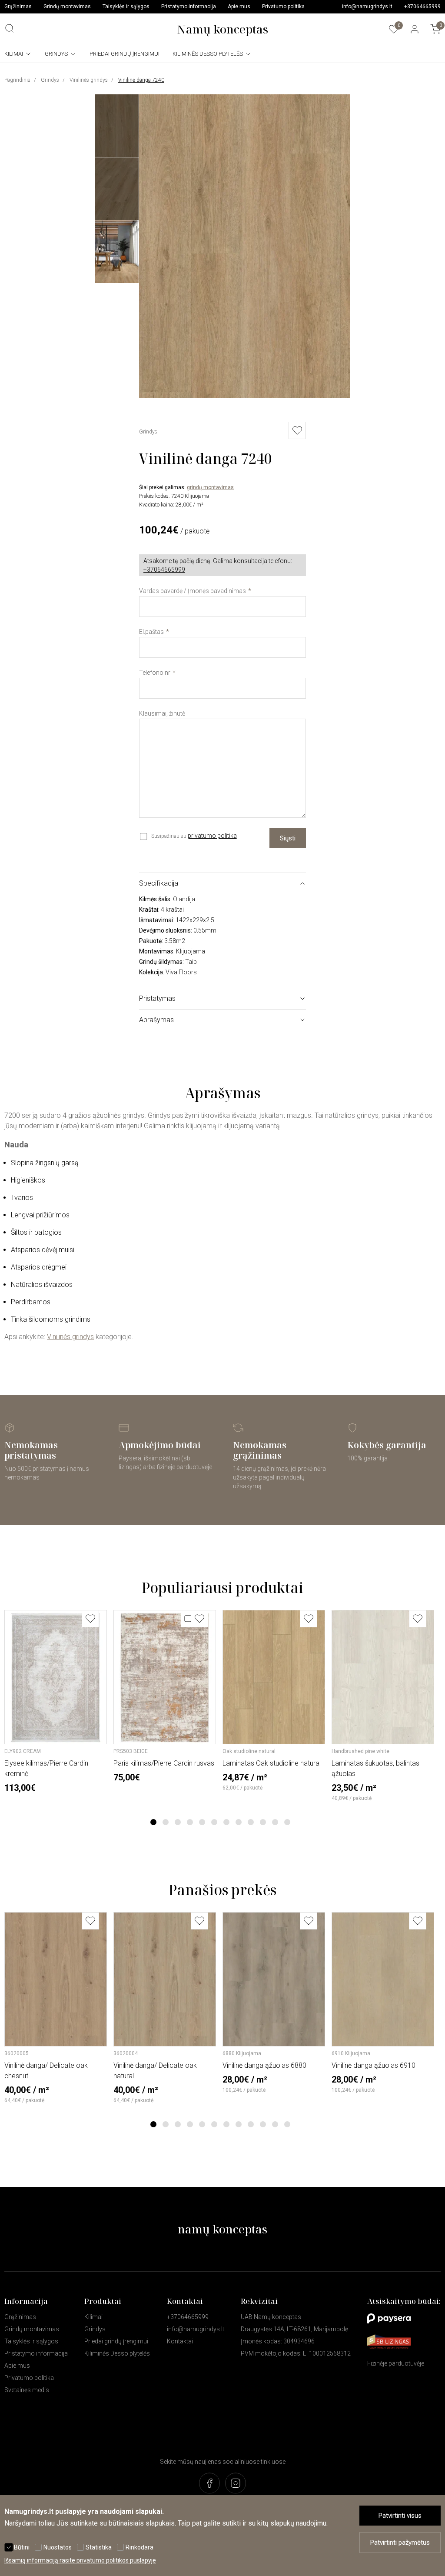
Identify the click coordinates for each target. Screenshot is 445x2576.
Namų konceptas (222, 29)
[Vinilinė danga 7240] (245, 396)
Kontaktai (180, 2341)
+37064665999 (422, 7)
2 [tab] (166, 1822)
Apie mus (239, 7)
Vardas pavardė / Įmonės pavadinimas (193, 591)
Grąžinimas (18, 7)
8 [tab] (239, 1822)
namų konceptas (222, 2229)
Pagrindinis (17, 80)
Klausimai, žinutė (162, 713)
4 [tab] (190, 1822)
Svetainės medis (27, 2390)
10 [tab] (263, 1822)
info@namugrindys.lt (367, 7)
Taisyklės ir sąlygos (126, 7)
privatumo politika (212, 836)
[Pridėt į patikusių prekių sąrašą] (297, 430)
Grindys (56, 54)
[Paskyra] (415, 29)
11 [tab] (275, 1822)
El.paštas (151, 632)
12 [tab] (287, 1822)
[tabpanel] (56, 1701)
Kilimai (14, 54)
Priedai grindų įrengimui (125, 54)
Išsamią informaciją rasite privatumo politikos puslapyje (80, 2560)
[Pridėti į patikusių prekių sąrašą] (90, 1619)
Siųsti (288, 838)
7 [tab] (227, 1822)
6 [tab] (214, 1822)
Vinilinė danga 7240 (141, 80)
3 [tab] (178, 1822)
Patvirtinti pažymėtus (400, 2543)
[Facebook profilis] (209, 2484)
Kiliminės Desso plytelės (208, 54)
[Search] (10, 28)
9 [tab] (251, 1822)
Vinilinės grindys (89, 80)
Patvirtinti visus (400, 2516)
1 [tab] (154, 1822)
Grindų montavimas (67, 7)
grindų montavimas (210, 487)
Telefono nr (155, 673)
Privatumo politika (283, 7)
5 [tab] (202, 1822)
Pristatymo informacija (189, 7)
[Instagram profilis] (236, 2484)
